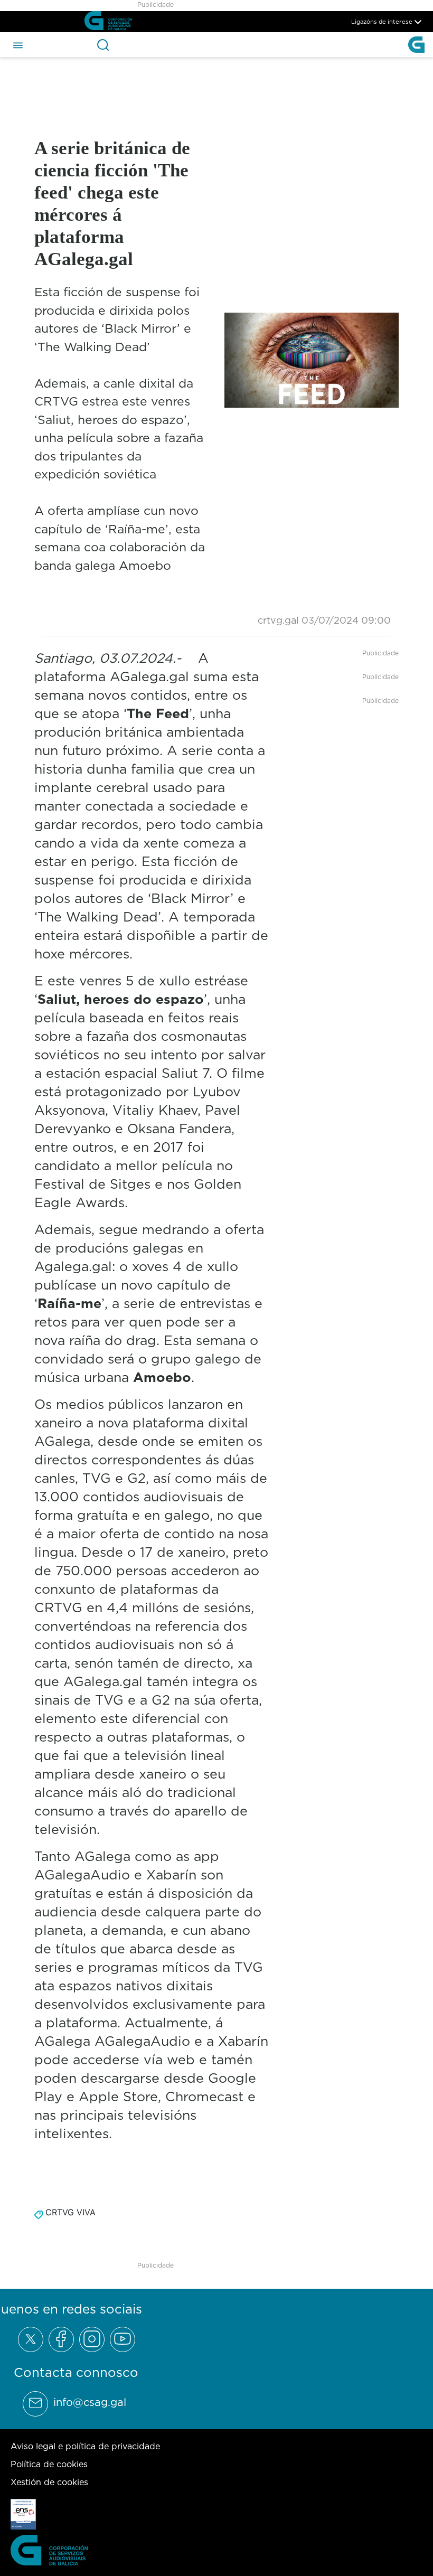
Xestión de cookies (49, 2482)
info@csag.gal (90, 2402)
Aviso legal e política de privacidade (85, 2446)
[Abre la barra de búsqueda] (103, 45)
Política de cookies (49, 2464)
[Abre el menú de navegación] (18, 44)
